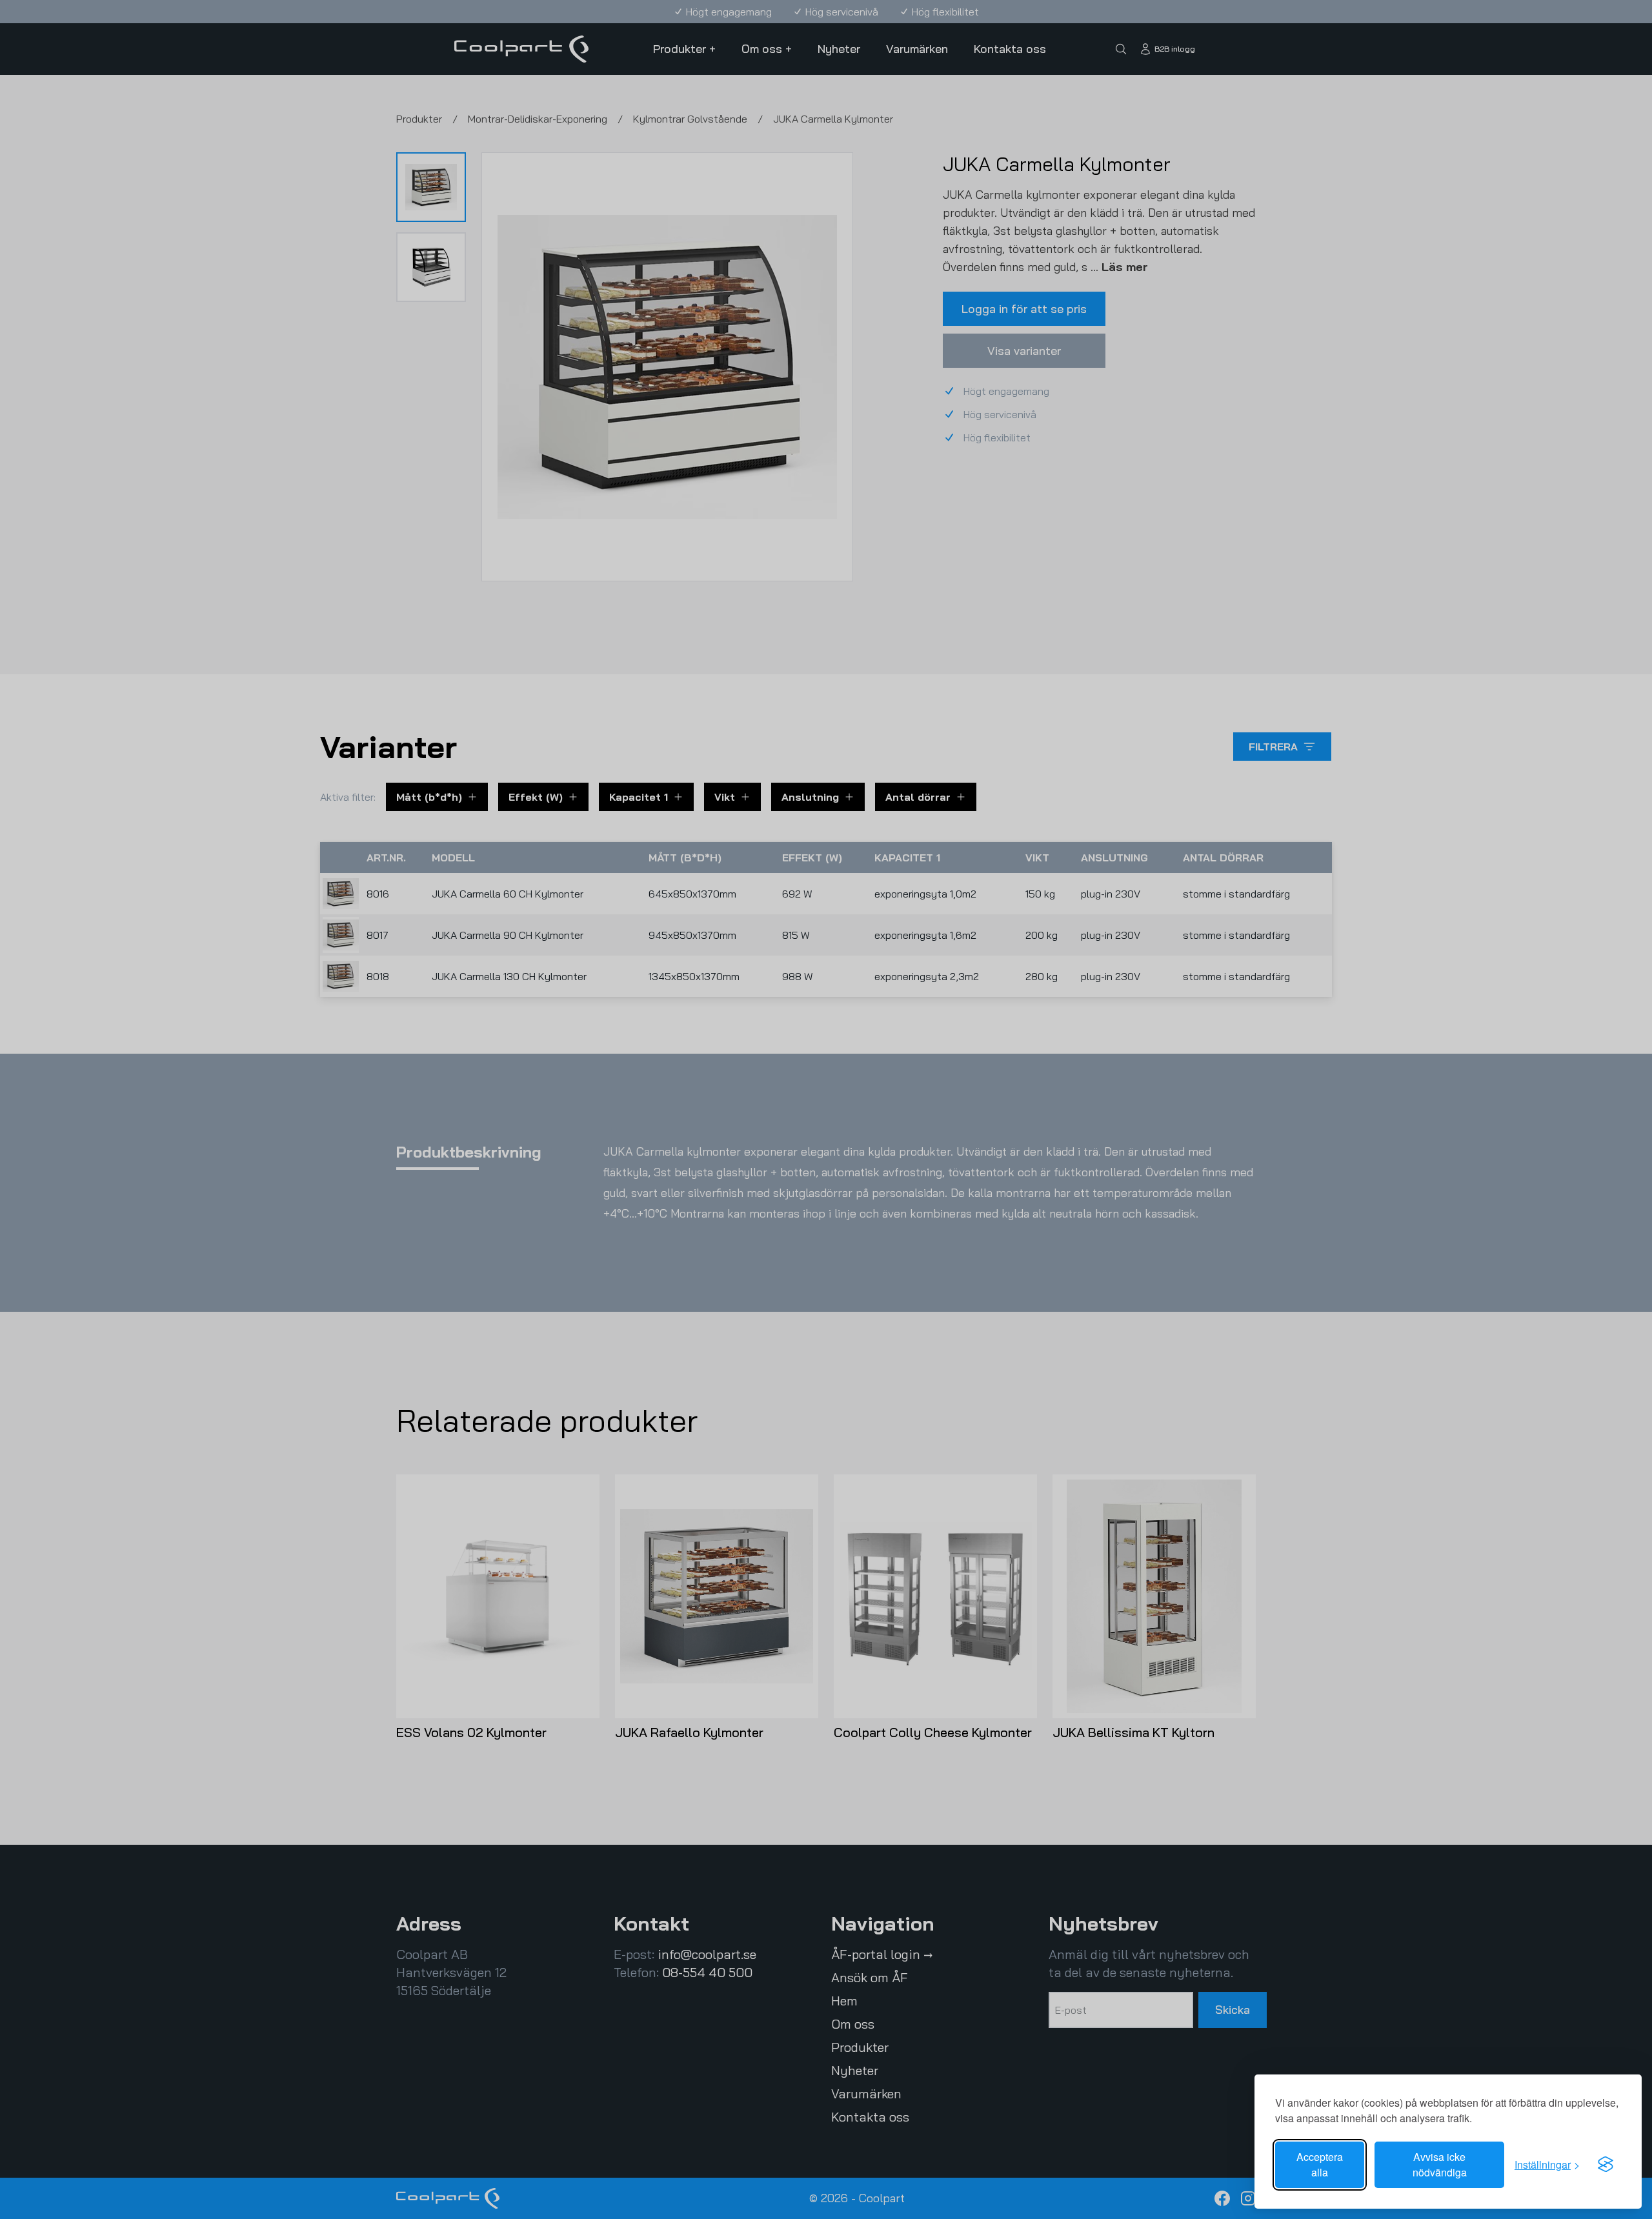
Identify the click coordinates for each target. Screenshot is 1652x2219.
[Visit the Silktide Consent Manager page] (1606, 2165)
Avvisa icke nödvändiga (1440, 2164)
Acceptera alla (1320, 2164)
